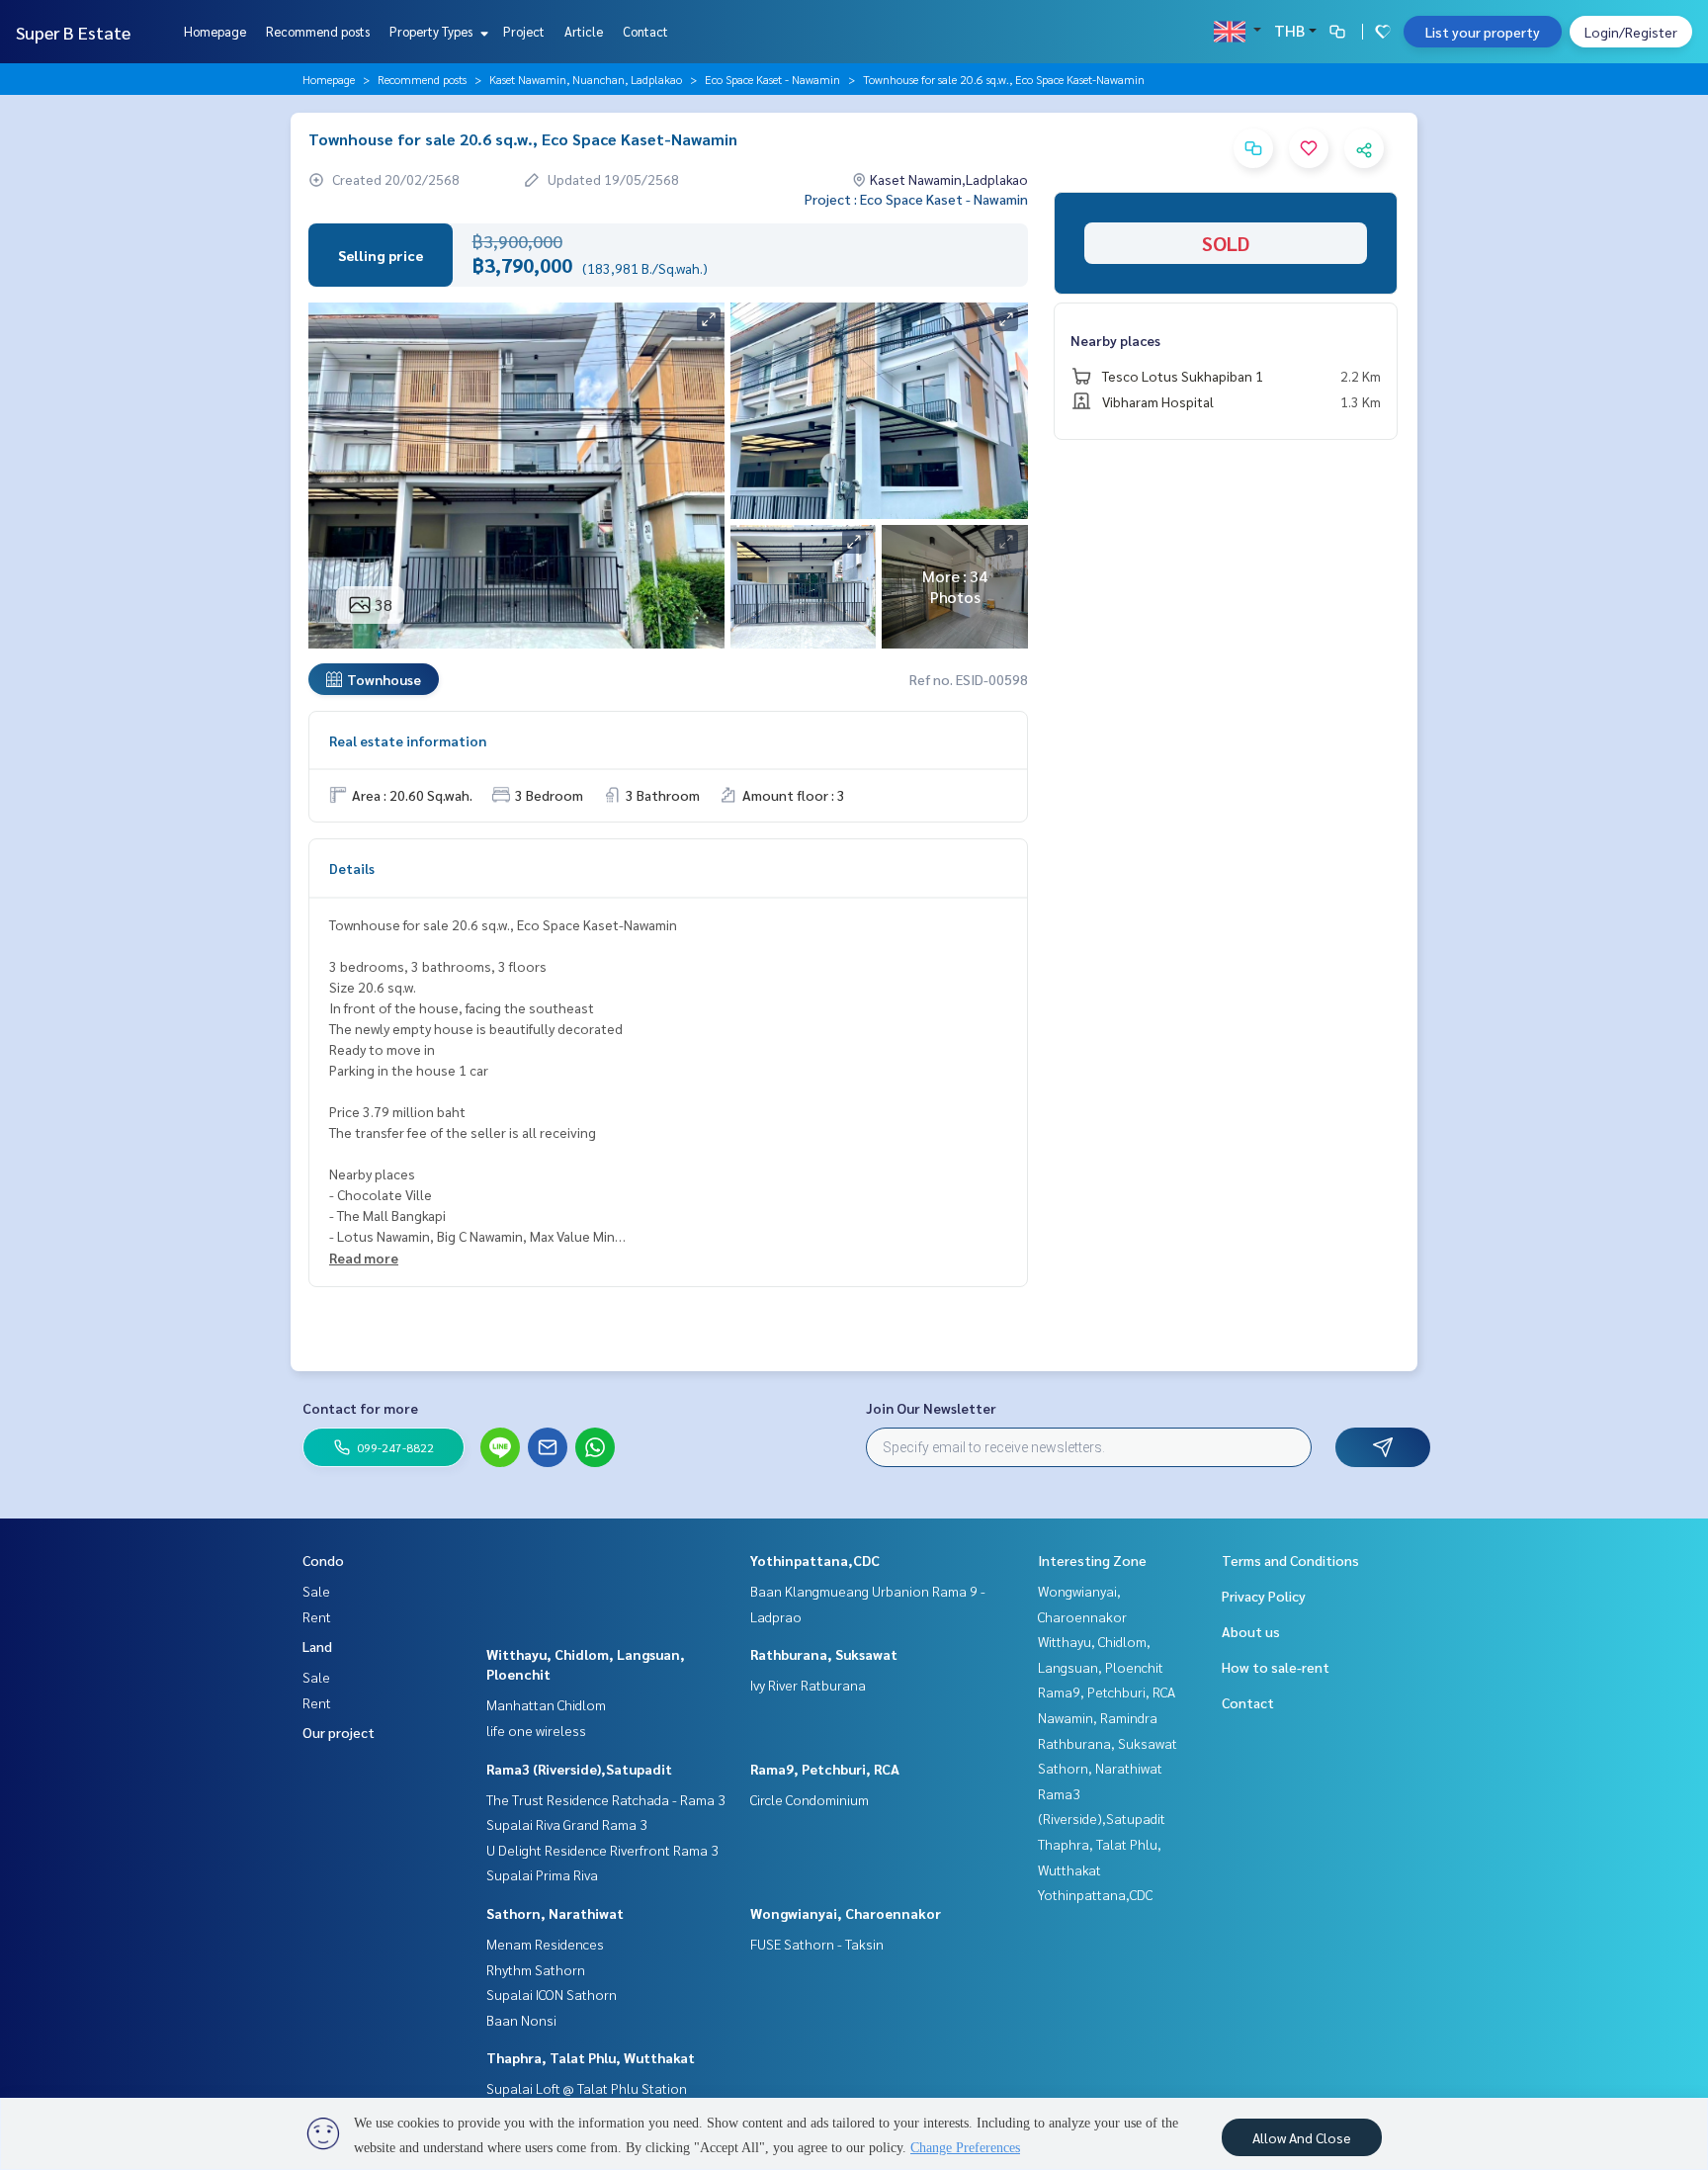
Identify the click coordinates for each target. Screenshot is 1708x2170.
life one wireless (536, 1730)
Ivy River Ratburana (808, 1685)
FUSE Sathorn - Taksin (817, 1944)
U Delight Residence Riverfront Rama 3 (602, 1850)
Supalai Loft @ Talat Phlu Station (587, 2088)
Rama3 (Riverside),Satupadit (579, 1769)
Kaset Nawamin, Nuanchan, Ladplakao (586, 79)
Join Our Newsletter (931, 1408)
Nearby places (1115, 340)
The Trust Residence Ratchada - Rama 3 (606, 1799)
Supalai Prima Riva (542, 1874)
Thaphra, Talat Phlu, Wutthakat (591, 2057)
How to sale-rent (1276, 1667)
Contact (645, 31)
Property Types (432, 31)
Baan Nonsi (521, 2020)
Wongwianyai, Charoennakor (846, 1913)
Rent (317, 1616)
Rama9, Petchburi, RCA (825, 1769)
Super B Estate (73, 32)
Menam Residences (545, 1944)
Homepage (215, 31)
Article (584, 31)
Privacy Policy (1264, 1596)
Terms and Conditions (1290, 1560)
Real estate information (408, 740)
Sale (316, 1591)
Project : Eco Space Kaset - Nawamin (916, 199)
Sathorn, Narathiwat (555, 1913)
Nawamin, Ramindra (1098, 1717)
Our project (339, 1732)
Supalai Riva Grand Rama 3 (567, 1824)
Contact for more (360, 1408)
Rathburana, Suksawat (824, 1654)
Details (352, 868)
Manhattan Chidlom (546, 1704)
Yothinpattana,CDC (815, 1560)
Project (524, 31)
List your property (1483, 32)
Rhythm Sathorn (536, 1969)
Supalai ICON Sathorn (552, 1994)
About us (1251, 1631)
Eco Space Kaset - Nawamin (772, 79)
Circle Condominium (810, 1799)
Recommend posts (318, 31)
